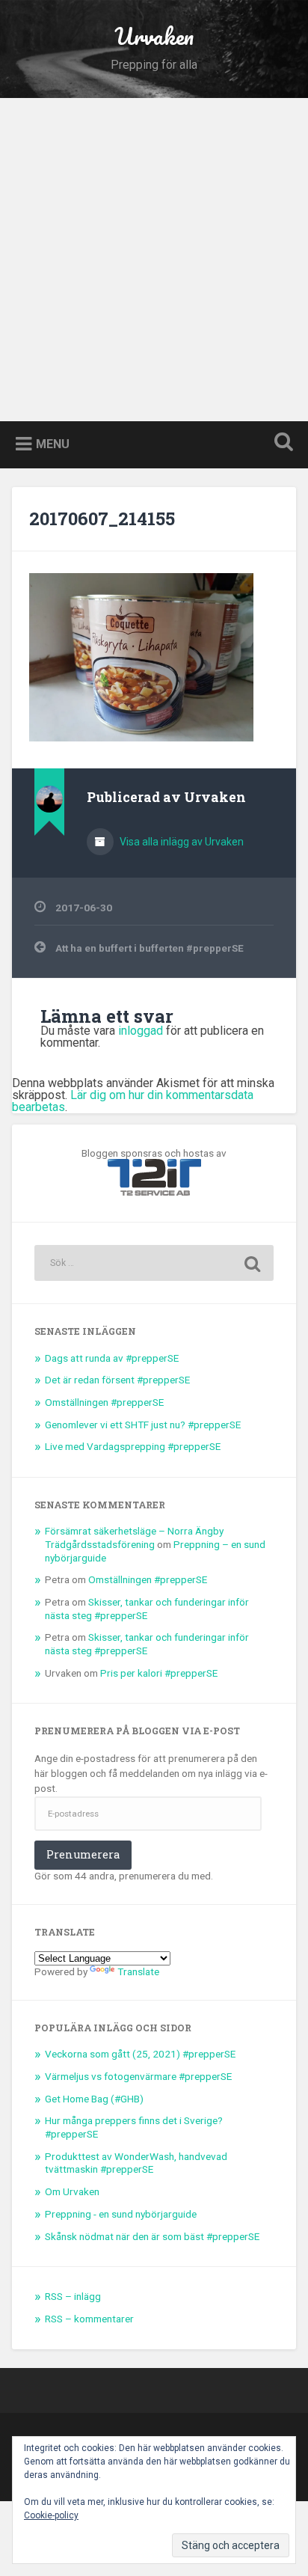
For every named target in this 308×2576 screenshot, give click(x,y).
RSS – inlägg (73, 2296)
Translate (138, 1971)
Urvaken (154, 36)
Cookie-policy (51, 2515)
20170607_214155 (102, 518)
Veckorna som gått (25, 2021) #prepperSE (140, 2054)
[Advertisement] (154, 260)
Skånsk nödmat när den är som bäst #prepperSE (152, 2236)
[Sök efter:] (154, 1263)
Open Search (280, 443)
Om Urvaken (72, 2191)
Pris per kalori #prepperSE (159, 1673)
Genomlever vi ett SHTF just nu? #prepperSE (143, 1425)
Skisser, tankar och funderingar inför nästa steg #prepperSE (147, 1609)
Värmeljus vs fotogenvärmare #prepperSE (138, 2076)
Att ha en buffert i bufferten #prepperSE (150, 948)
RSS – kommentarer (89, 2319)
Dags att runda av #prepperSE (112, 1358)
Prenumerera (83, 1854)
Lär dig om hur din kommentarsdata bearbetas (133, 1101)
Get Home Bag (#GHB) (94, 2099)
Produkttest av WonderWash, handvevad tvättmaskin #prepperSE (136, 2163)
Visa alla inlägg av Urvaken (181, 842)
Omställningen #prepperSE (104, 1402)
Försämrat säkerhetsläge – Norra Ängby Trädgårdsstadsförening (134, 1538)
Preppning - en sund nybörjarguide (121, 2214)
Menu (53, 443)
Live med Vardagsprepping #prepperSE (133, 1446)
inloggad (141, 1031)
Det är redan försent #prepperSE (117, 1380)
